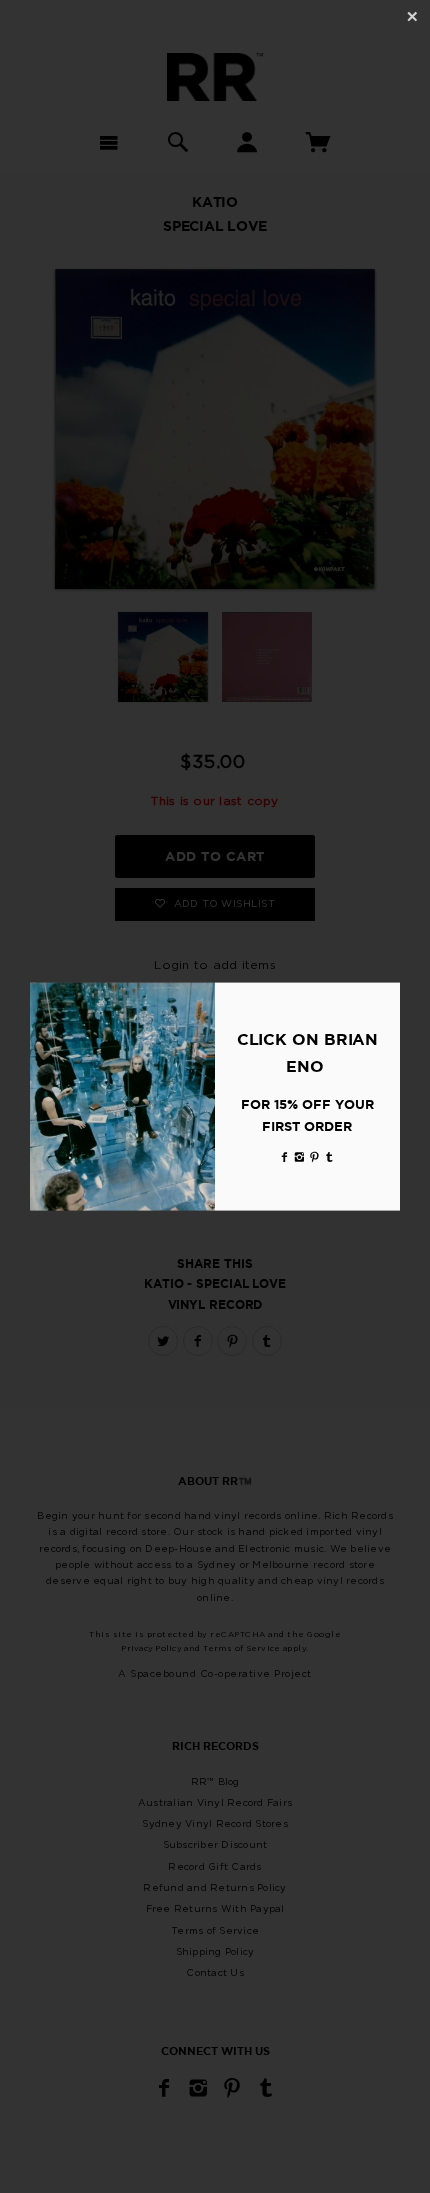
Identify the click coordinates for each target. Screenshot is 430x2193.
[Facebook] (285, 1156)
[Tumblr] (330, 1156)
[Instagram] (300, 1156)
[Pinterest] (315, 1156)
